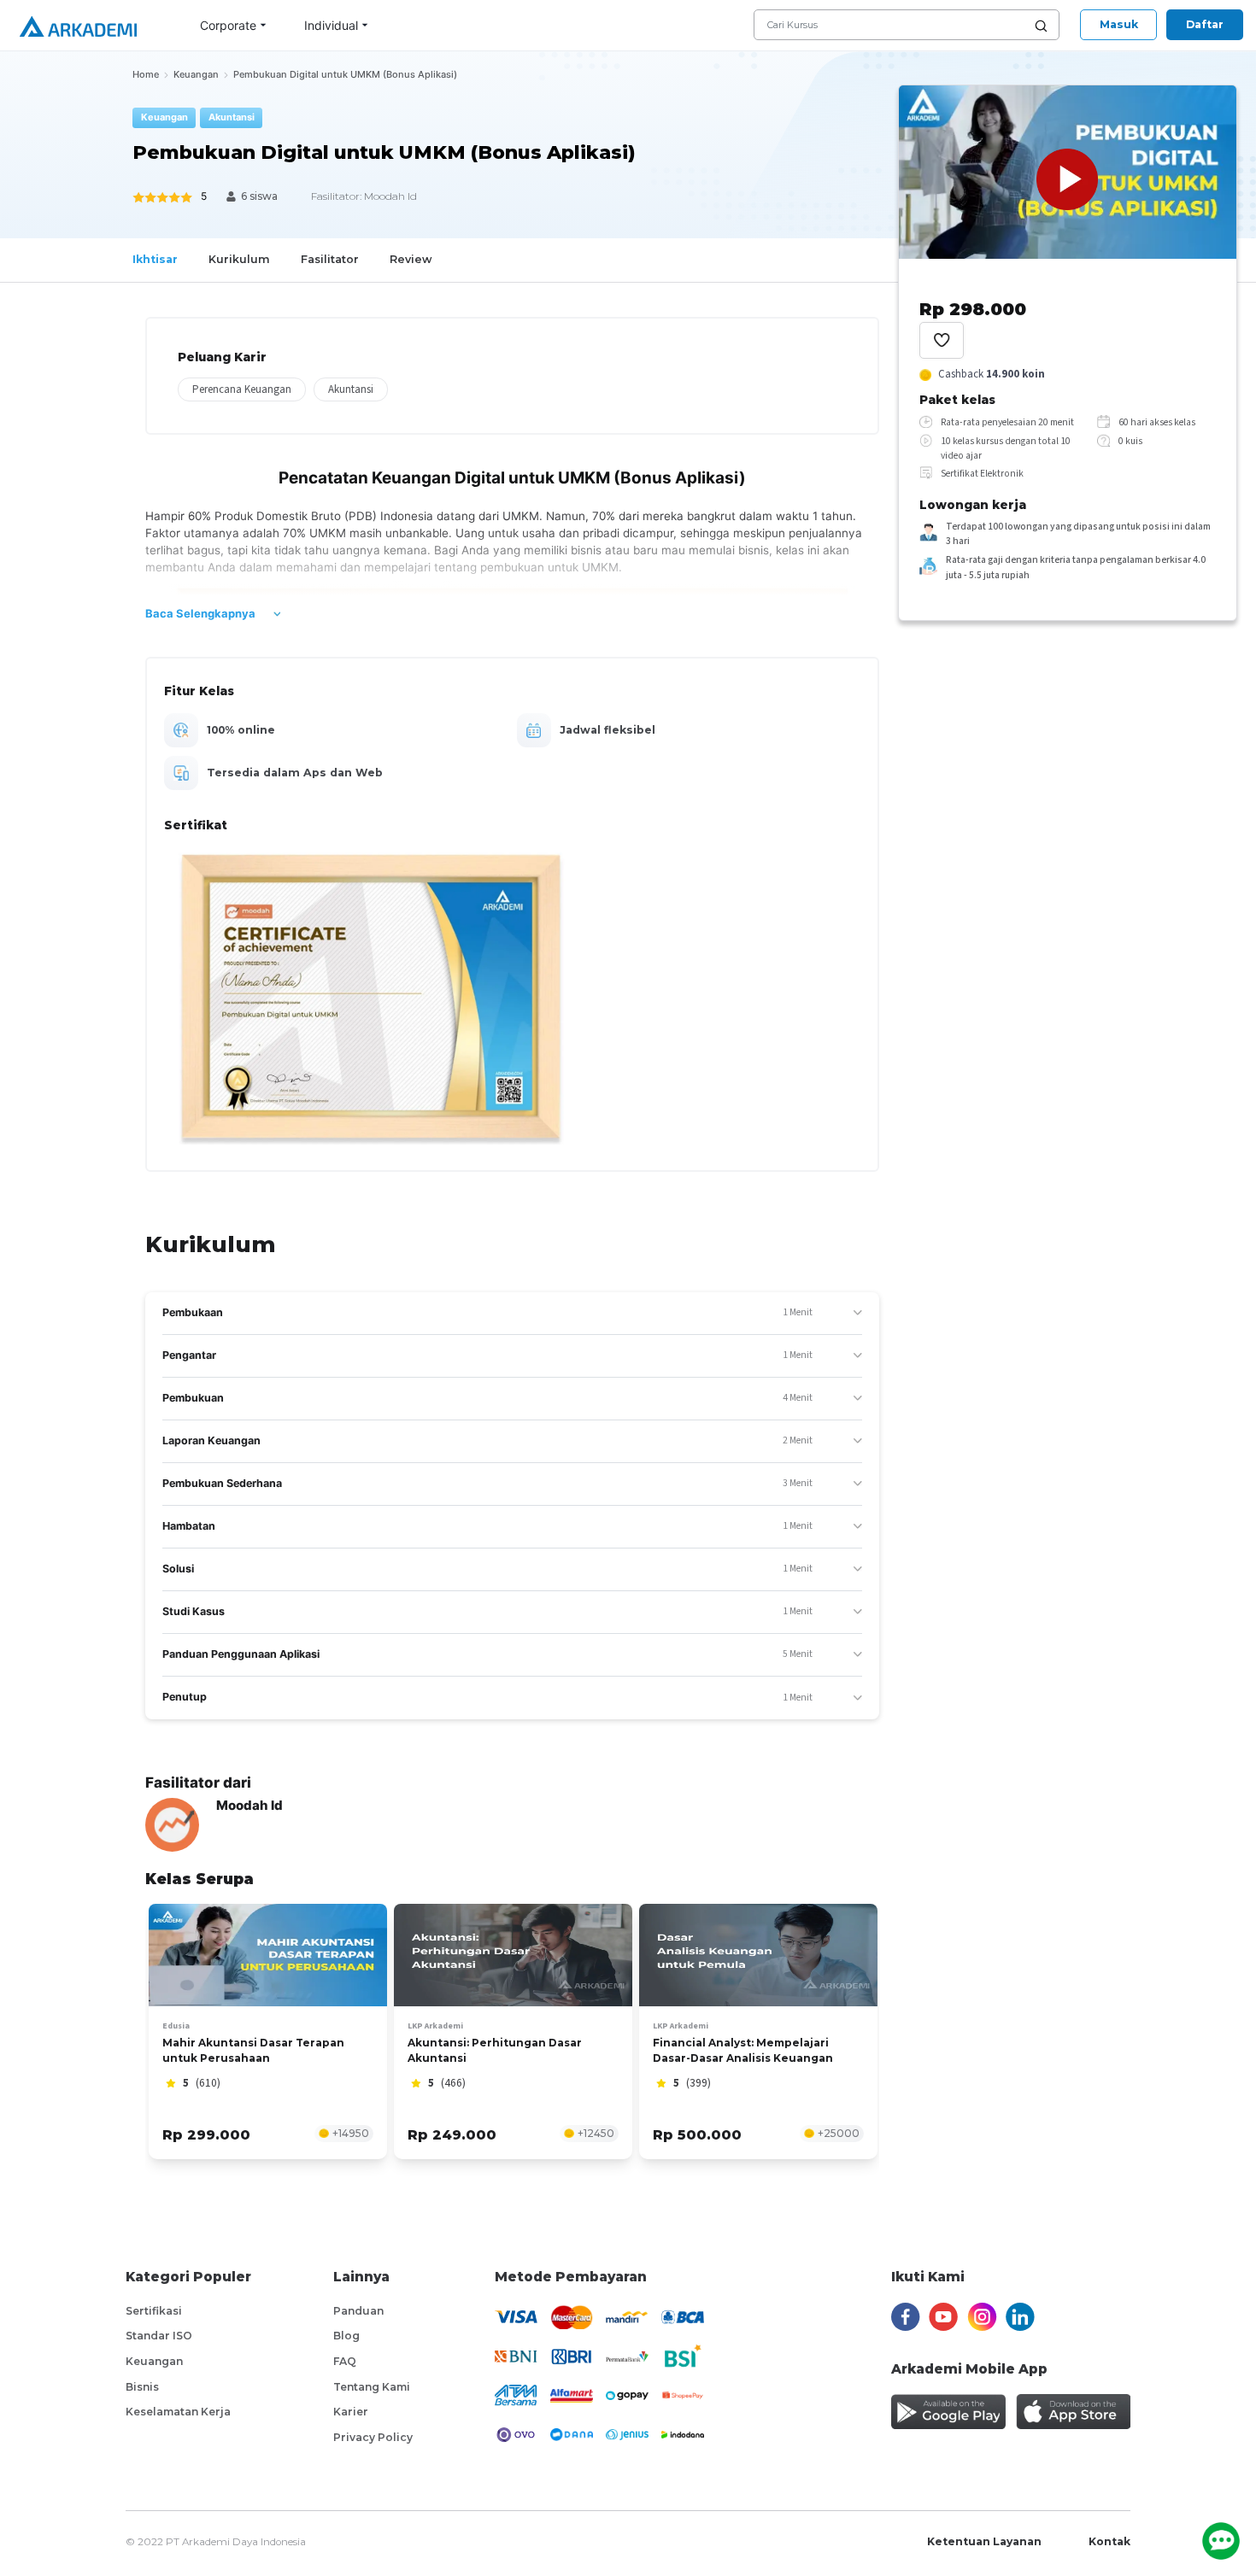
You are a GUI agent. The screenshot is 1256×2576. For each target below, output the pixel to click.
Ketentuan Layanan (984, 2541)
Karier (351, 2412)
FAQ (345, 2361)
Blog (346, 2336)
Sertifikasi (154, 2311)
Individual (331, 25)
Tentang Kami (372, 2387)
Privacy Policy (373, 2437)
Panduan (358, 2311)
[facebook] (906, 2317)
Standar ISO (159, 2336)
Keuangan (154, 2361)
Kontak (1109, 2541)
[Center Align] (942, 340)
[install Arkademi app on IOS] (1073, 2412)
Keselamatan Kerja (178, 2412)
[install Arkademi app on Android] (948, 2412)
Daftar (1205, 24)
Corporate (228, 25)
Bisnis (142, 2387)
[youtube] (943, 2317)
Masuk (1119, 24)
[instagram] (982, 2317)
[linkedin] (1020, 2317)
